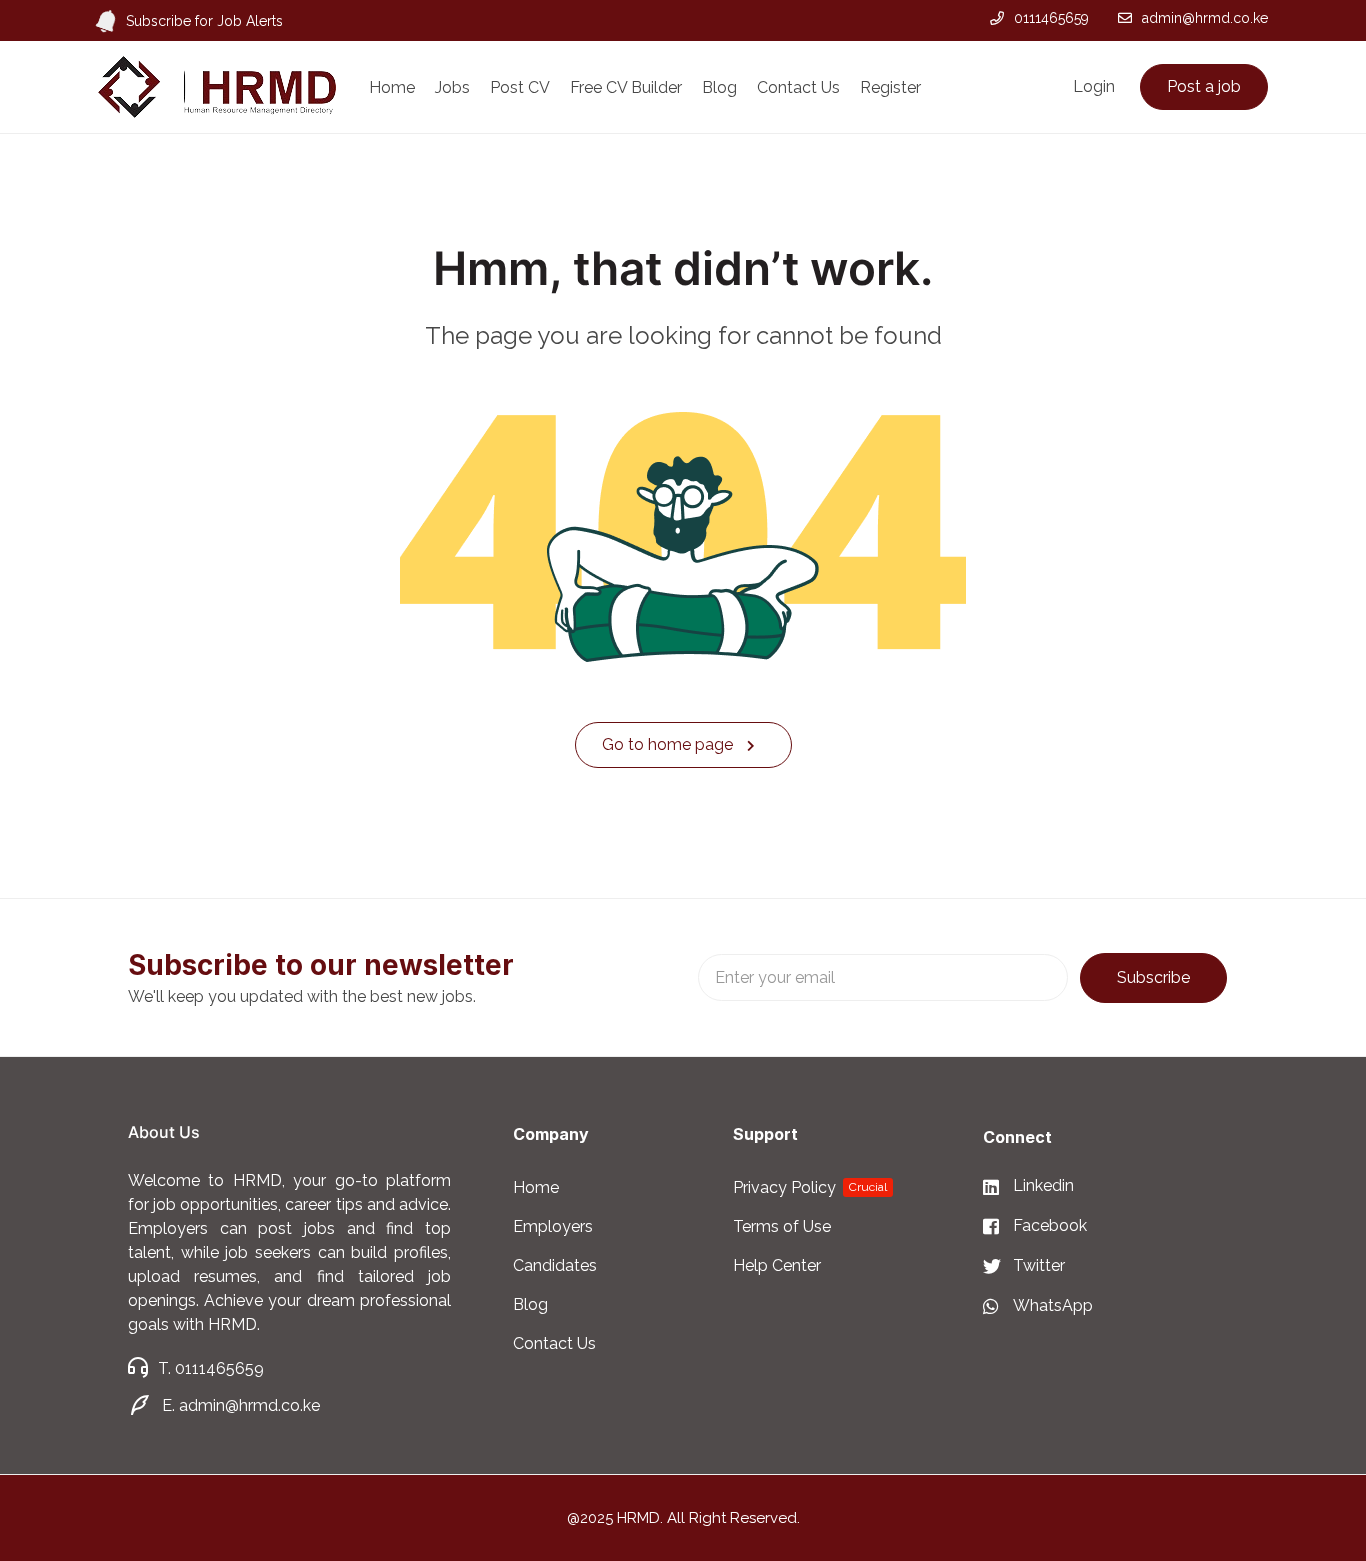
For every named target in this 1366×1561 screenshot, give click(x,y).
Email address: (883, 977)
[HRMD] (217, 86)
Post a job (1204, 86)
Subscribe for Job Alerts (204, 21)
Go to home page (669, 744)
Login (1094, 86)
